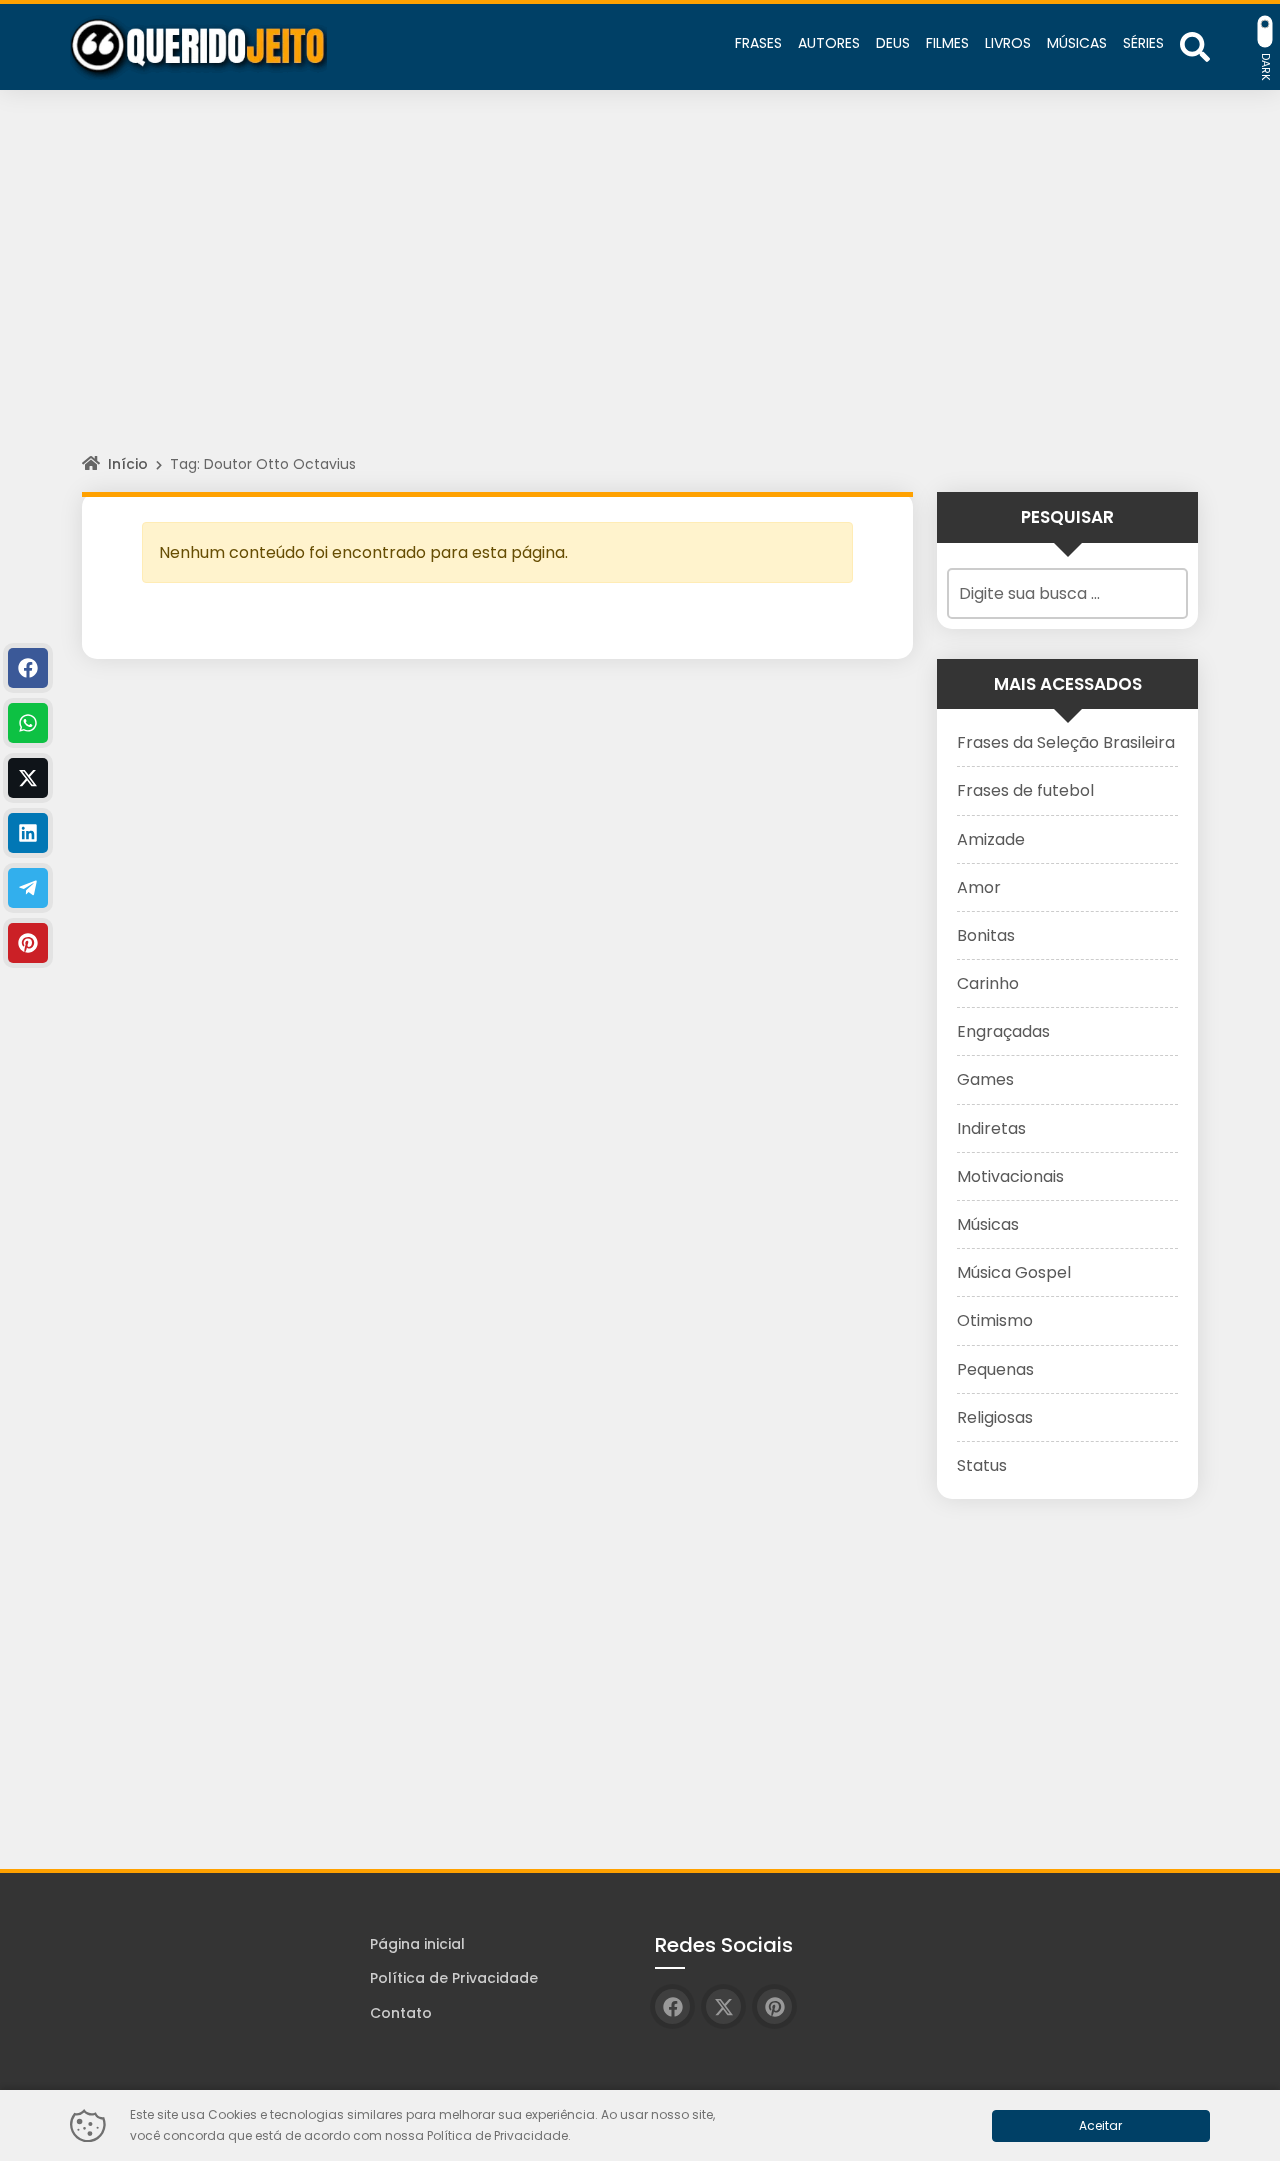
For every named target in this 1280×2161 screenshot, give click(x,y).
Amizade (991, 839)
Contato (401, 2013)
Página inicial (417, 1944)
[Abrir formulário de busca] (1195, 45)
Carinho (988, 983)
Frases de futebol (1025, 790)
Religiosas (995, 1417)
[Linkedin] (28, 833)
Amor (979, 887)
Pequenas (995, 1369)
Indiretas (991, 1128)
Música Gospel (1014, 1272)
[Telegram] (28, 888)
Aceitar (1100, 2125)
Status (982, 1465)
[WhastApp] (28, 723)
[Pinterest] (28, 943)
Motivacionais (1010, 1176)
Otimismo (995, 1320)
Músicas (988, 1224)
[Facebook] (28, 668)
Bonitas (986, 935)
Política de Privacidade (454, 1978)
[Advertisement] (640, 290)
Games (985, 1079)
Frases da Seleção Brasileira (1066, 742)
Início (128, 464)
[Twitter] (28, 778)
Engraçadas (1003, 1031)
